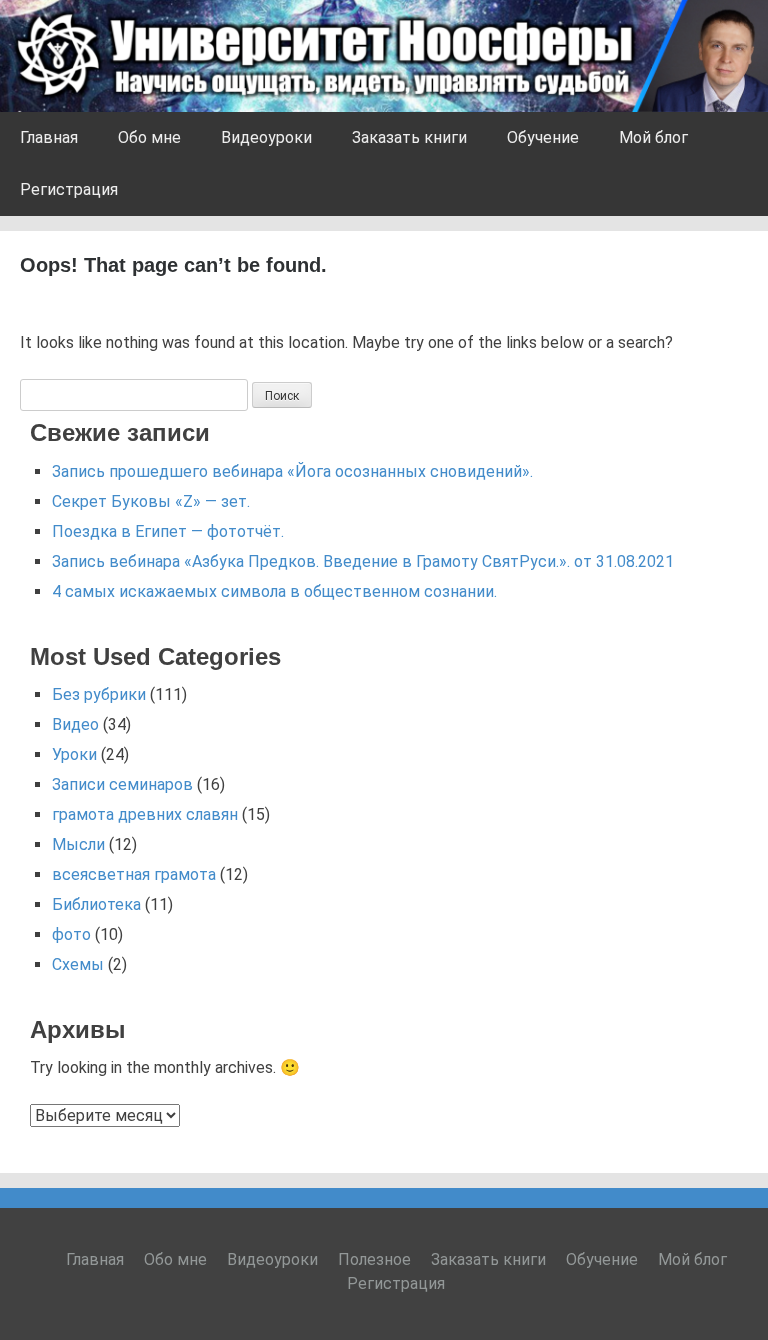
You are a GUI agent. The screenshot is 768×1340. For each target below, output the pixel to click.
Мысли (78, 844)
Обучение (543, 137)
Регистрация (69, 189)
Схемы (78, 964)
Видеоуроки (266, 137)
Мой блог (653, 137)
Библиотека (96, 904)
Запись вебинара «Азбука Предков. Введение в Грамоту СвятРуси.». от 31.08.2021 (363, 561)
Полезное (374, 1259)
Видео (75, 724)
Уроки (74, 754)
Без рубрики (99, 694)
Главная (49, 137)
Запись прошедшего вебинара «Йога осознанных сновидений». (292, 471)
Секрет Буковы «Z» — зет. (151, 501)
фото (71, 934)
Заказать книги (409, 137)
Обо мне (149, 137)
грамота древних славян (145, 814)
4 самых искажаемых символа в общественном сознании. (274, 591)
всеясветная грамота (134, 874)
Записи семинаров (122, 784)
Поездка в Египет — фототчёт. (168, 531)
